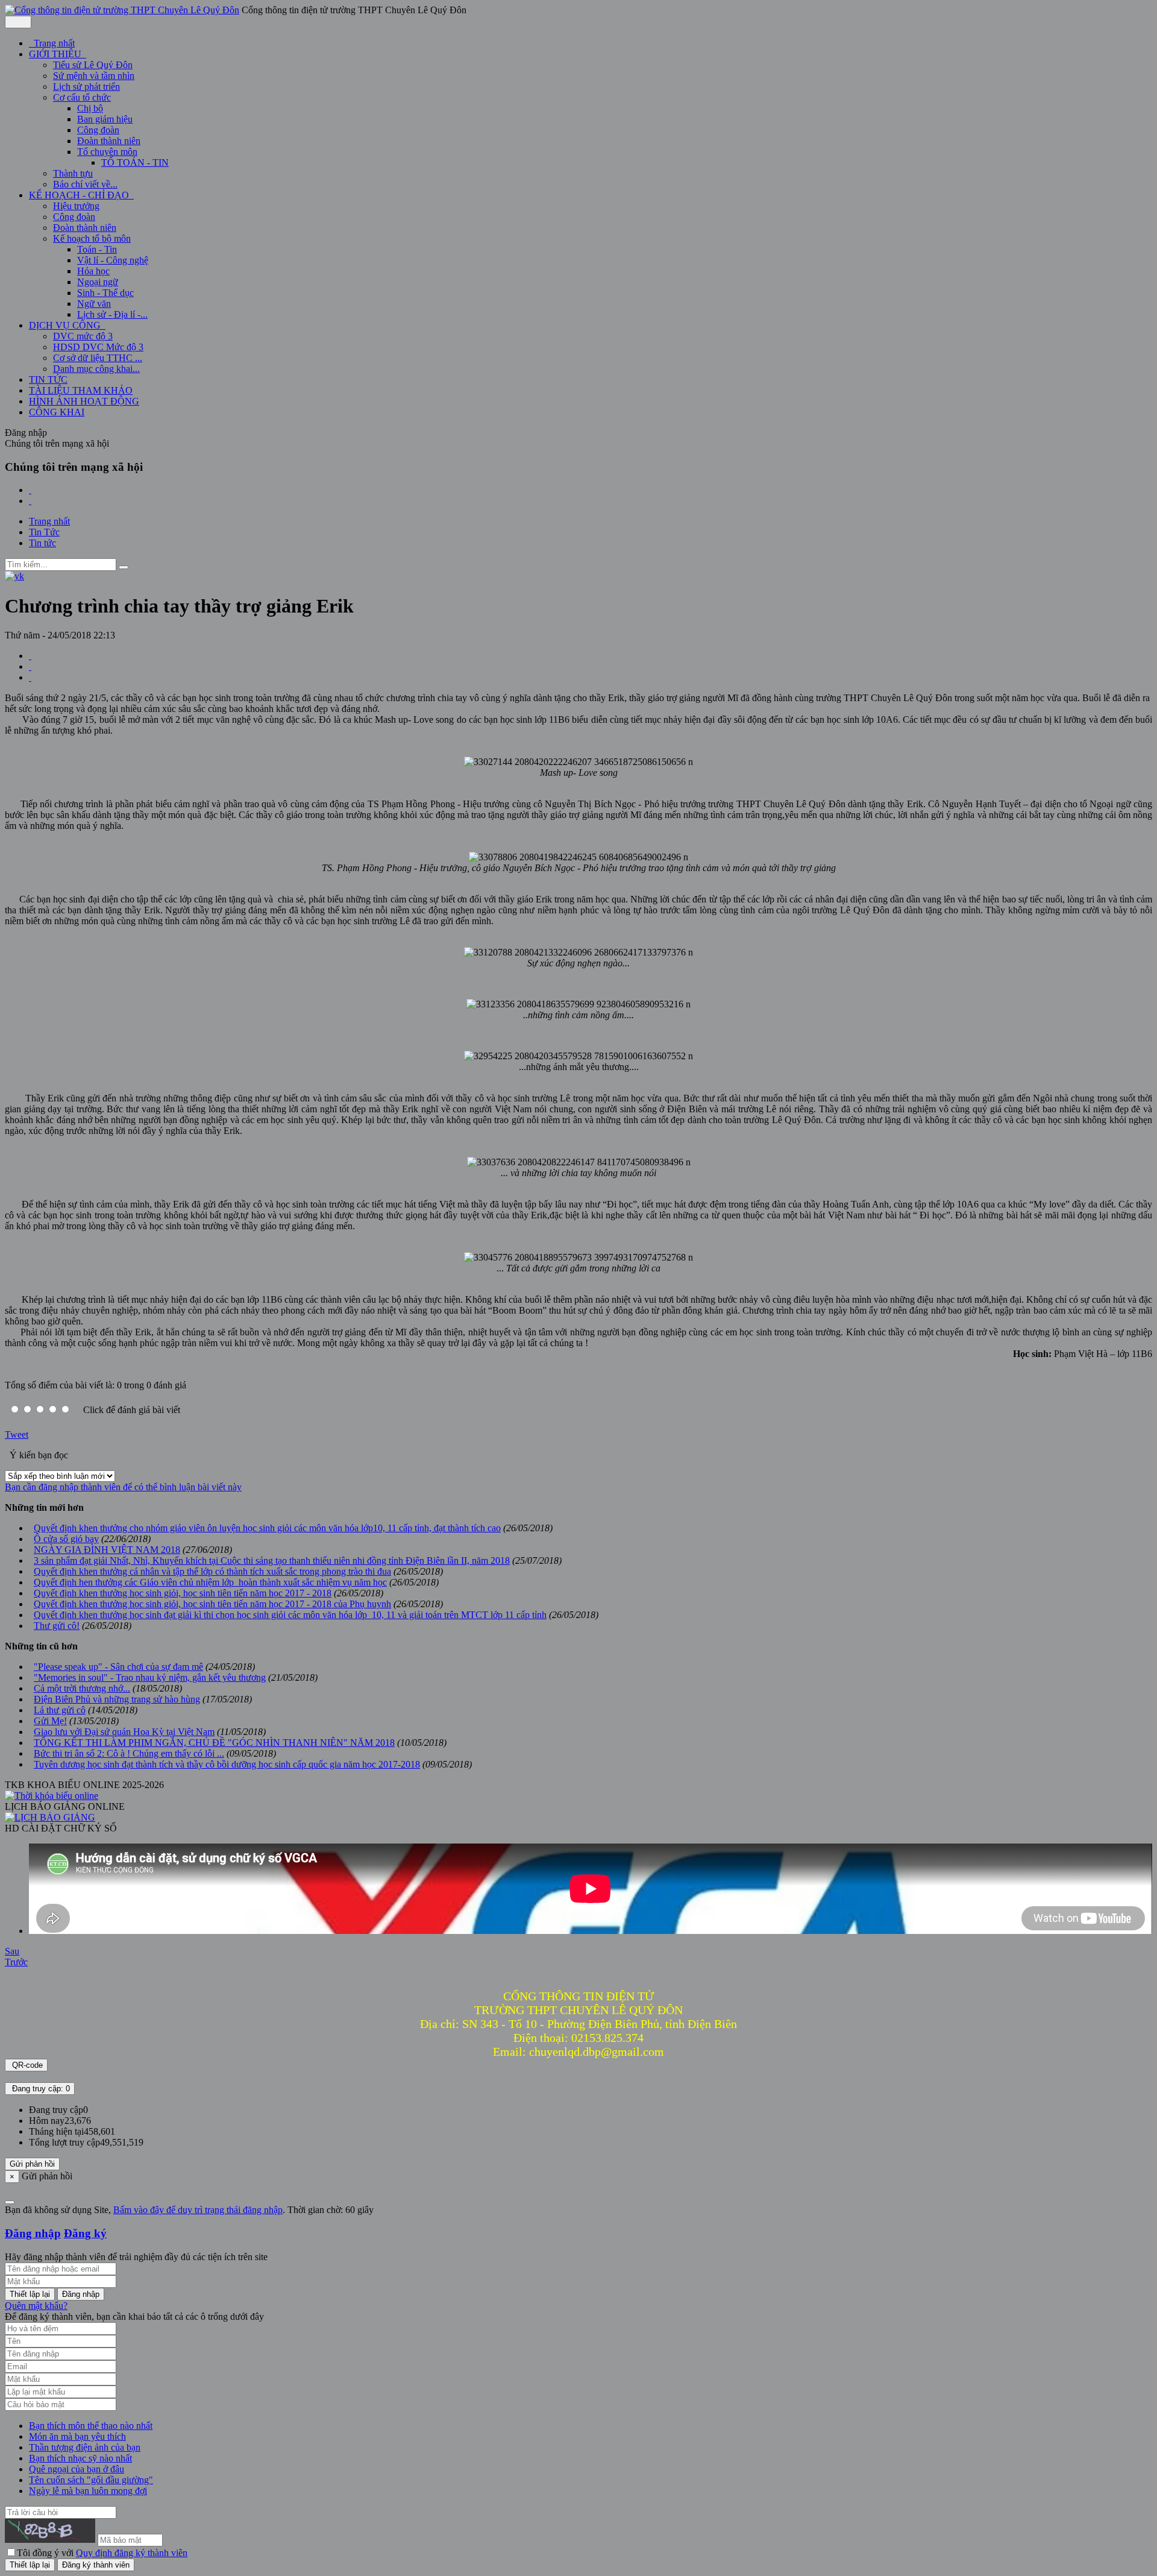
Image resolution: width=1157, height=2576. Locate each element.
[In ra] (30, 666)
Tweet (17, 1434)
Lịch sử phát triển (86, 87)
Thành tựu (73, 173)
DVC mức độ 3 (83, 336)
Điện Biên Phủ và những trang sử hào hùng (117, 1699)
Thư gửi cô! (57, 1626)
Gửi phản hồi (32, 2164)
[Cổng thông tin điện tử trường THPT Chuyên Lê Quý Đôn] (122, 10)
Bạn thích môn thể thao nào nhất (91, 2426)
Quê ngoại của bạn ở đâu (77, 2469)
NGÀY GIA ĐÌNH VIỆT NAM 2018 (107, 1550)
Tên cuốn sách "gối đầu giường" (91, 2480)
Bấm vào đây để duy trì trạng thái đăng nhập (198, 2210)
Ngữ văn (94, 304)
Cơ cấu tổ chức (82, 97)
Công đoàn (98, 130)
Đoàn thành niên (109, 141)
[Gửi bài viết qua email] (30, 656)
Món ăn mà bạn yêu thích (77, 2436)
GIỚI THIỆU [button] (56, 54)
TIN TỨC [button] (48, 379)
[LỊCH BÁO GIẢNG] (50, 1817)
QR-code (26, 2065)
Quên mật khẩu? (36, 2306)
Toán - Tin (97, 249)
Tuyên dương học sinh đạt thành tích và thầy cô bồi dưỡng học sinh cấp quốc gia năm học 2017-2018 (227, 1764)
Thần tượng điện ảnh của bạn (85, 2447)
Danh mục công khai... (96, 369)
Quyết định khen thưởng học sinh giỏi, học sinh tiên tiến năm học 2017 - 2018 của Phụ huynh (212, 1604)
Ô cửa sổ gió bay (66, 1539)
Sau (12, 1951)
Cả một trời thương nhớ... (82, 1688)
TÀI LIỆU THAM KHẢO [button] (81, 390)
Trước (16, 1962)
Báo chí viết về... (85, 184)
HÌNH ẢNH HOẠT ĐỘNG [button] (84, 401)
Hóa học (93, 271)
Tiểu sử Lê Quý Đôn (93, 65)
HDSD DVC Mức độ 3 (98, 347)
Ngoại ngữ (98, 282)
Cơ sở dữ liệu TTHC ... (98, 358)
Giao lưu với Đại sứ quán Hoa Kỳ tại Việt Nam (124, 1732)
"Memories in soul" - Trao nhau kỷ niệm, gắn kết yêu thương (150, 1677)
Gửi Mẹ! (50, 1721)
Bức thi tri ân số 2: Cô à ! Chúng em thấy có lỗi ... (129, 1753)
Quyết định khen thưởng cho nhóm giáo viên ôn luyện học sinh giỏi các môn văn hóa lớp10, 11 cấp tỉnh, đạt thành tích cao (267, 1528)
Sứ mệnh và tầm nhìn (94, 76)
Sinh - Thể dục (105, 293)
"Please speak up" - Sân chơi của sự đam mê (118, 1667)
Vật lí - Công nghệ (113, 260)
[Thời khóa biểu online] (52, 1796)
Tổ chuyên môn (107, 152)
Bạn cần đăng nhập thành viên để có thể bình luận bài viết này (123, 1487)
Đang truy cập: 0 (40, 2089)
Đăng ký (85, 2233)
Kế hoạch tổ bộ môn (92, 238)
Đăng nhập (33, 2233)
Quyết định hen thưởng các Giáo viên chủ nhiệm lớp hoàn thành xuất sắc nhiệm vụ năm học (210, 1582)
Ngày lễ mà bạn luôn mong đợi (88, 2491)
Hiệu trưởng (76, 206)
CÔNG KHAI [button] (57, 412)
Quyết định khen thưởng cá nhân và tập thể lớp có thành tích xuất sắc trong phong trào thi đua (212, 1571)
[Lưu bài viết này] (30, 677)
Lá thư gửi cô (60, 1710)
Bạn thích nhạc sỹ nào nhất (80, 2458)
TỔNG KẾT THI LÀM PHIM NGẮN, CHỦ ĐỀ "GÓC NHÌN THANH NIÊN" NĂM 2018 (214, 1743)
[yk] (14, 576)
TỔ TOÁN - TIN (135, 162)
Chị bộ (90, 108)
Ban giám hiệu (105, 119)
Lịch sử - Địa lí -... (112, 314)
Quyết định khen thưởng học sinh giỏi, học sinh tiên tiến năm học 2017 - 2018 (183, 1593)
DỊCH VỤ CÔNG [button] (66, 325)
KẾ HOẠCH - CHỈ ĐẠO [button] (80, 195)
